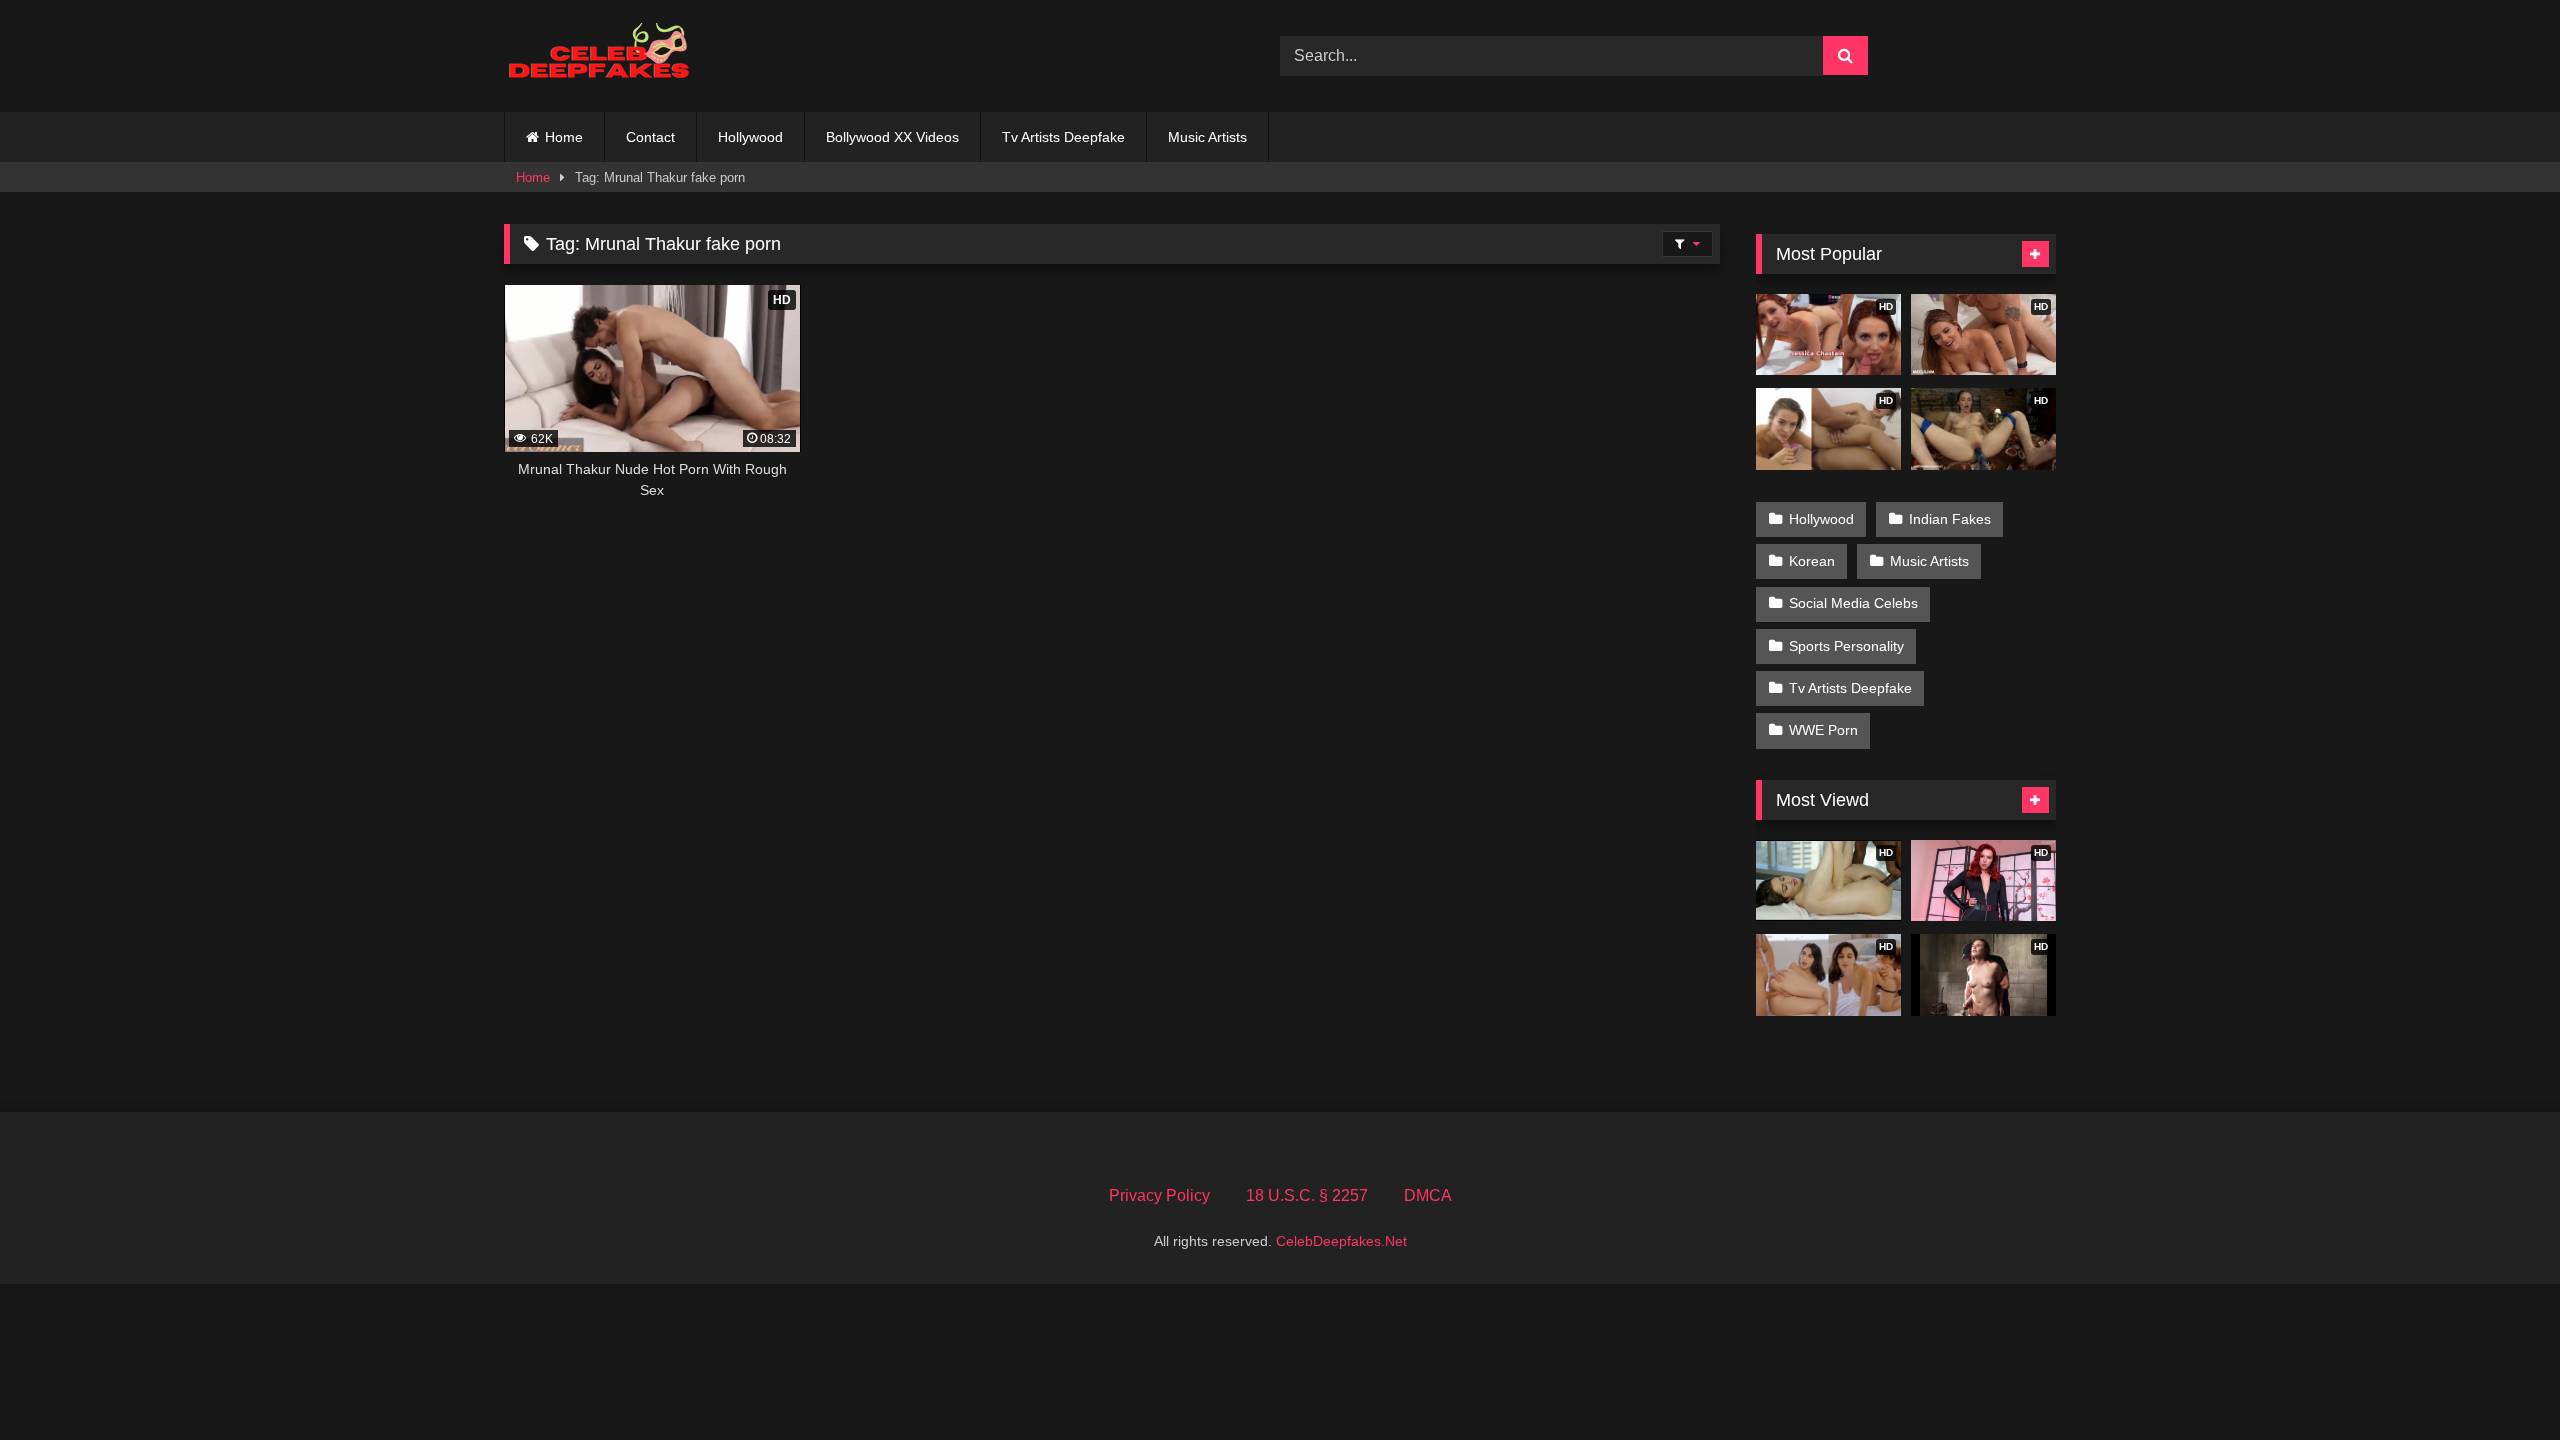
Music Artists (1207, 137)
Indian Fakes (1950, 519)
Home (564, 137)
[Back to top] (2498, 1380)
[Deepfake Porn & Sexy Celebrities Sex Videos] (609, 56)
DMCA (1428, 1195)
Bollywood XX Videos (892, 137)
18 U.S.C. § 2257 (1307, 1195)
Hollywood (750, 137)
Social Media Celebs (1853, 603)
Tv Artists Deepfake (1063, 137)
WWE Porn (1823, 730)
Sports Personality (1846, 646)
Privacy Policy (1159, 1195)
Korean (1812, 561)
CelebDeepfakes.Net (1341, 1241)
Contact (650, 137)
